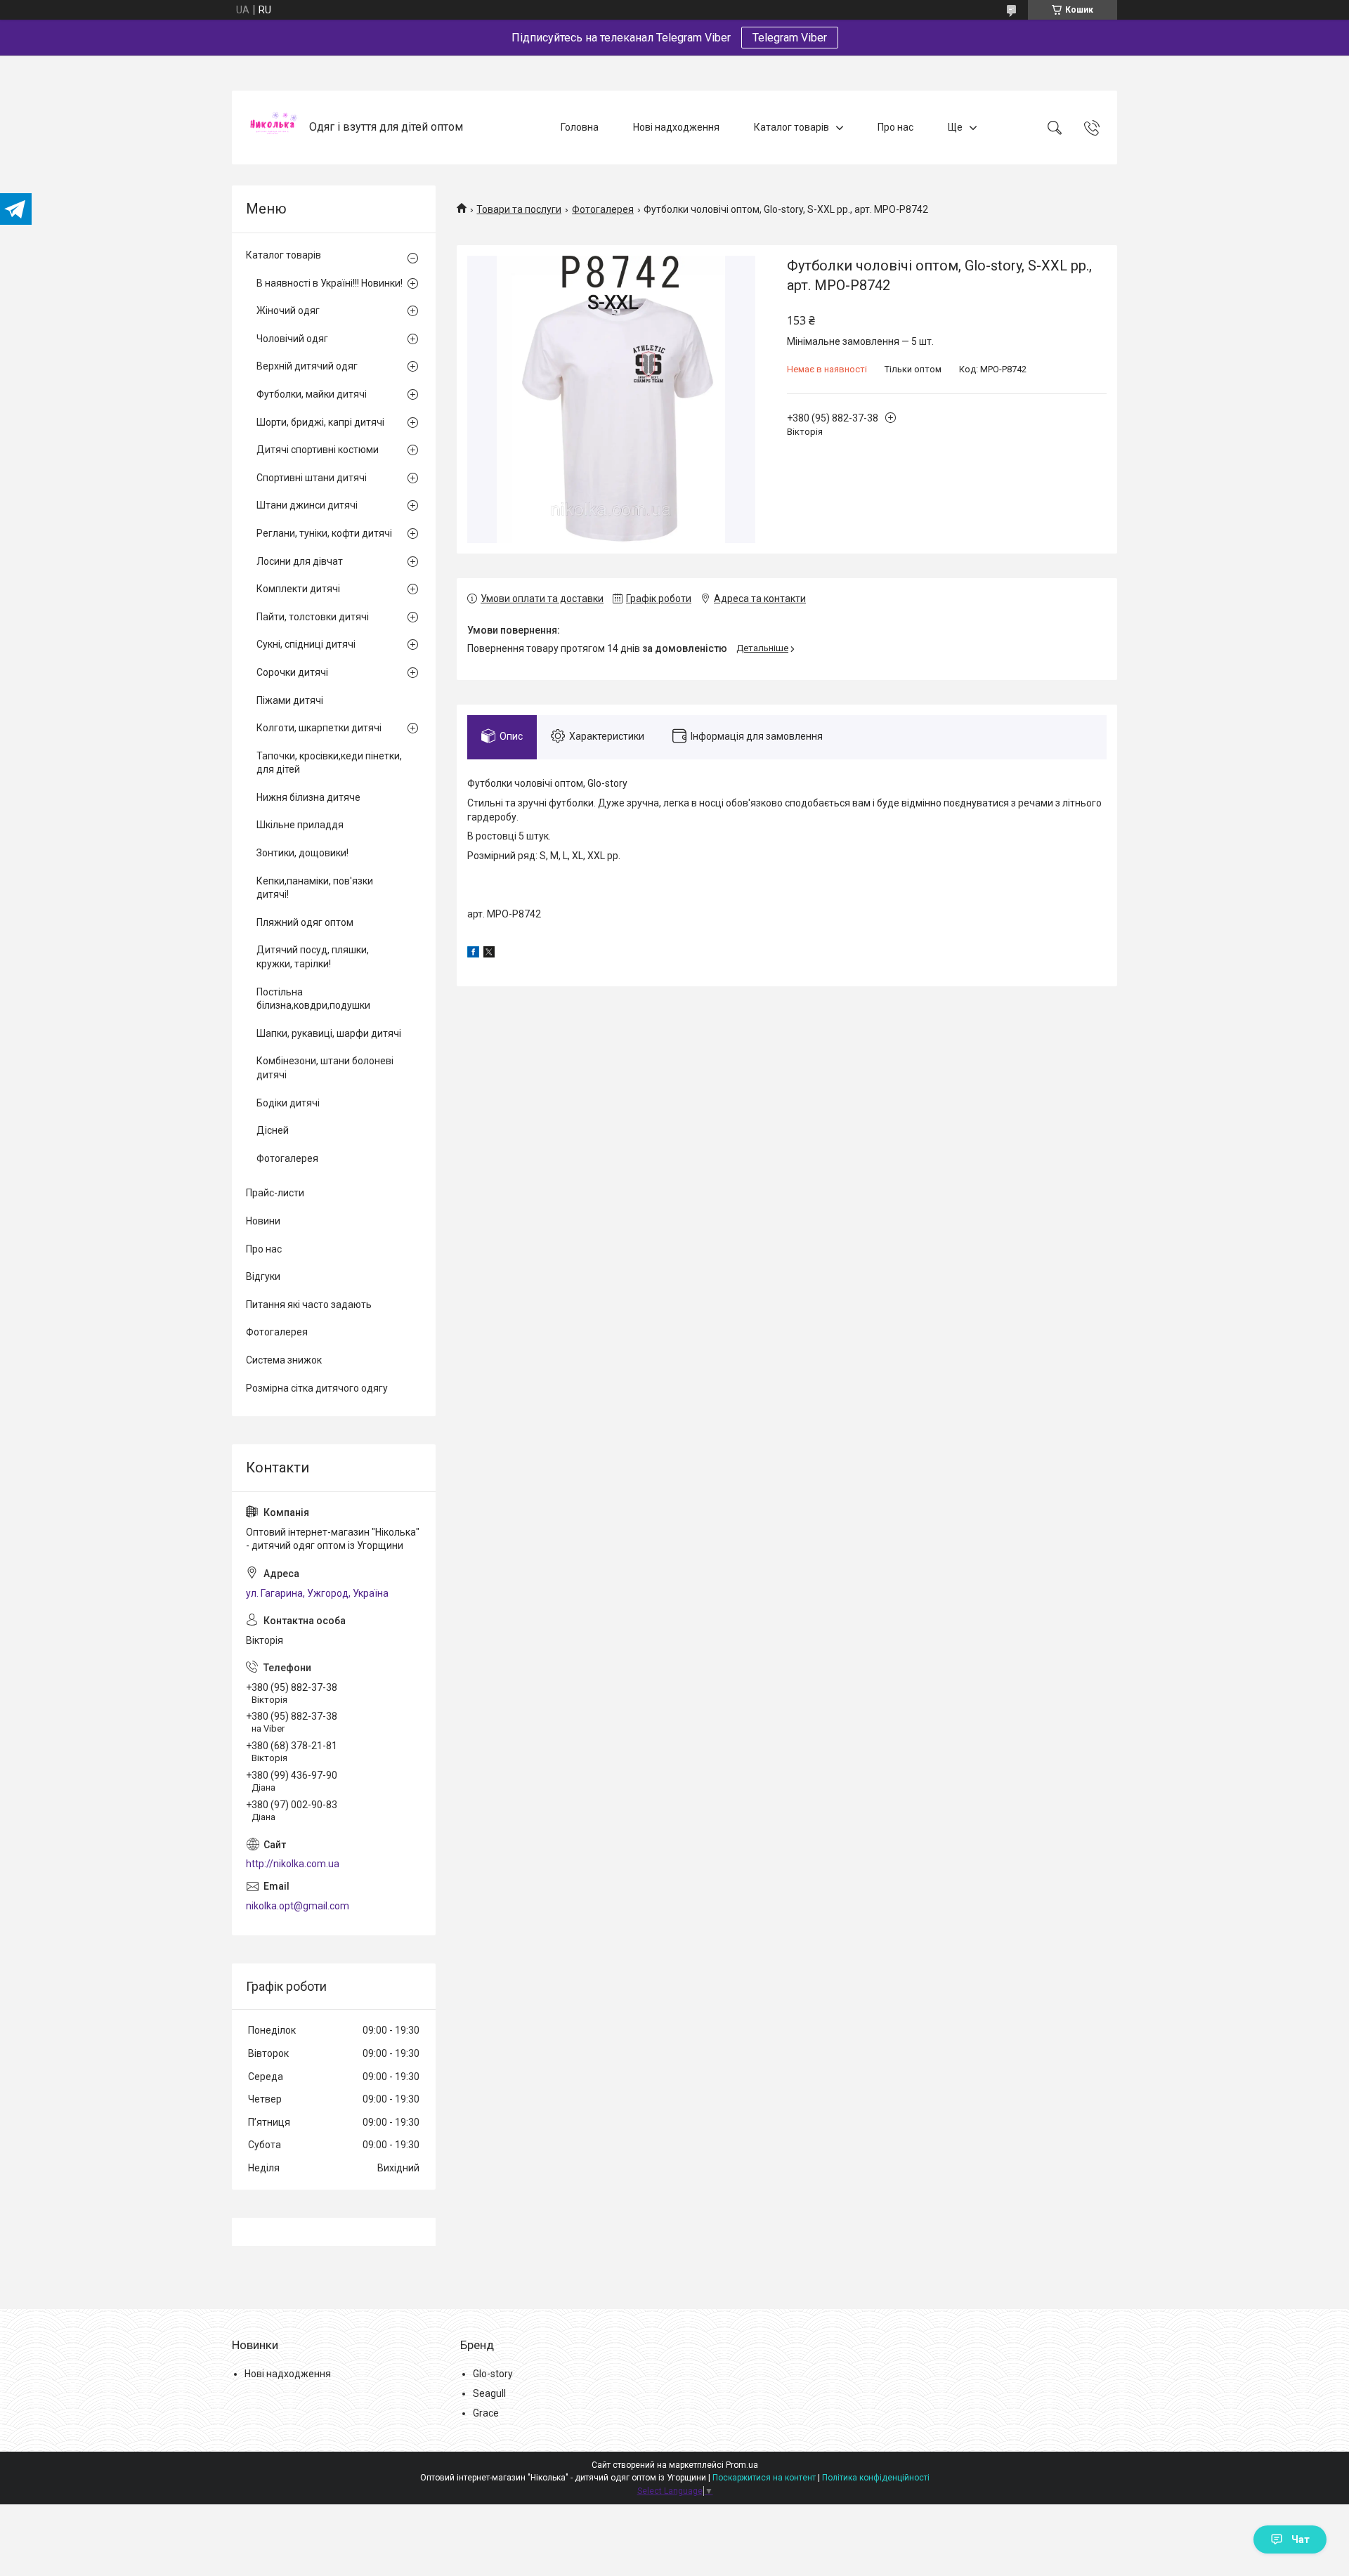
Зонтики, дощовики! (302, 853)
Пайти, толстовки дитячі (313, 617)
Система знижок (284, 1360)
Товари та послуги (519, 209)
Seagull (489, 2393)
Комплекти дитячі (298, 589)
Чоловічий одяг (292, 339)
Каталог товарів (791, 127)
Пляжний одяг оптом (305, 922)
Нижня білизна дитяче (308, 797)
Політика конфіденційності (876, 2478)
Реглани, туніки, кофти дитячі (324, 533)
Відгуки (263, 1276)
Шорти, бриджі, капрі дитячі (320, 422)
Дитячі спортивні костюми (318, 450)
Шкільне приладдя (300, 825)
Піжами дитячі (290, 700)
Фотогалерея (603, 209)
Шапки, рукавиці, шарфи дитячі (329, 1033)
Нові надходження (676, 127)
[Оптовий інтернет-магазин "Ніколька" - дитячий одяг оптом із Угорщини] (272, 128)
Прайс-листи (275, 1193)
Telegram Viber (790, 38)
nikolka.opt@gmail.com (298, 1906)
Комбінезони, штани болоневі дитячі (325, 1068)
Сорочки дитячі (292, 672)
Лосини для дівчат (300, 561)
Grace (486, 2413)
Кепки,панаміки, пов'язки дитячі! (315, 888)
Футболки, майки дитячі (312, 394)
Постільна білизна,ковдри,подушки (313, 999)
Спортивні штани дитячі (312, 478)
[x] (489, 954)
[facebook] (473, 954)
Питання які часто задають (309, 1305)
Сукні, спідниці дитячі (306, 644)
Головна (580, 127)
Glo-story (493, 2374)
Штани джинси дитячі (307, 505)
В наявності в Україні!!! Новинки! (330, 283)
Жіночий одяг (288, 310)
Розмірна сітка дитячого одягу (317, 1388)
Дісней (273, 1130)
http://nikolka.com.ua (293, 1864)
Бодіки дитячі (288, 1103)
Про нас (895, 127)
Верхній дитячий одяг (307, 366)
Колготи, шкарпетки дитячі (319, 728)
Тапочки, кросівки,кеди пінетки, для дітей (329, 763)
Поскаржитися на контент (764, 2478)
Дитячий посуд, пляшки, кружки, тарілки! (313, 957)
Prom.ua (742, 2465)
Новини (263, 1221)
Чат (1301, 2539)
